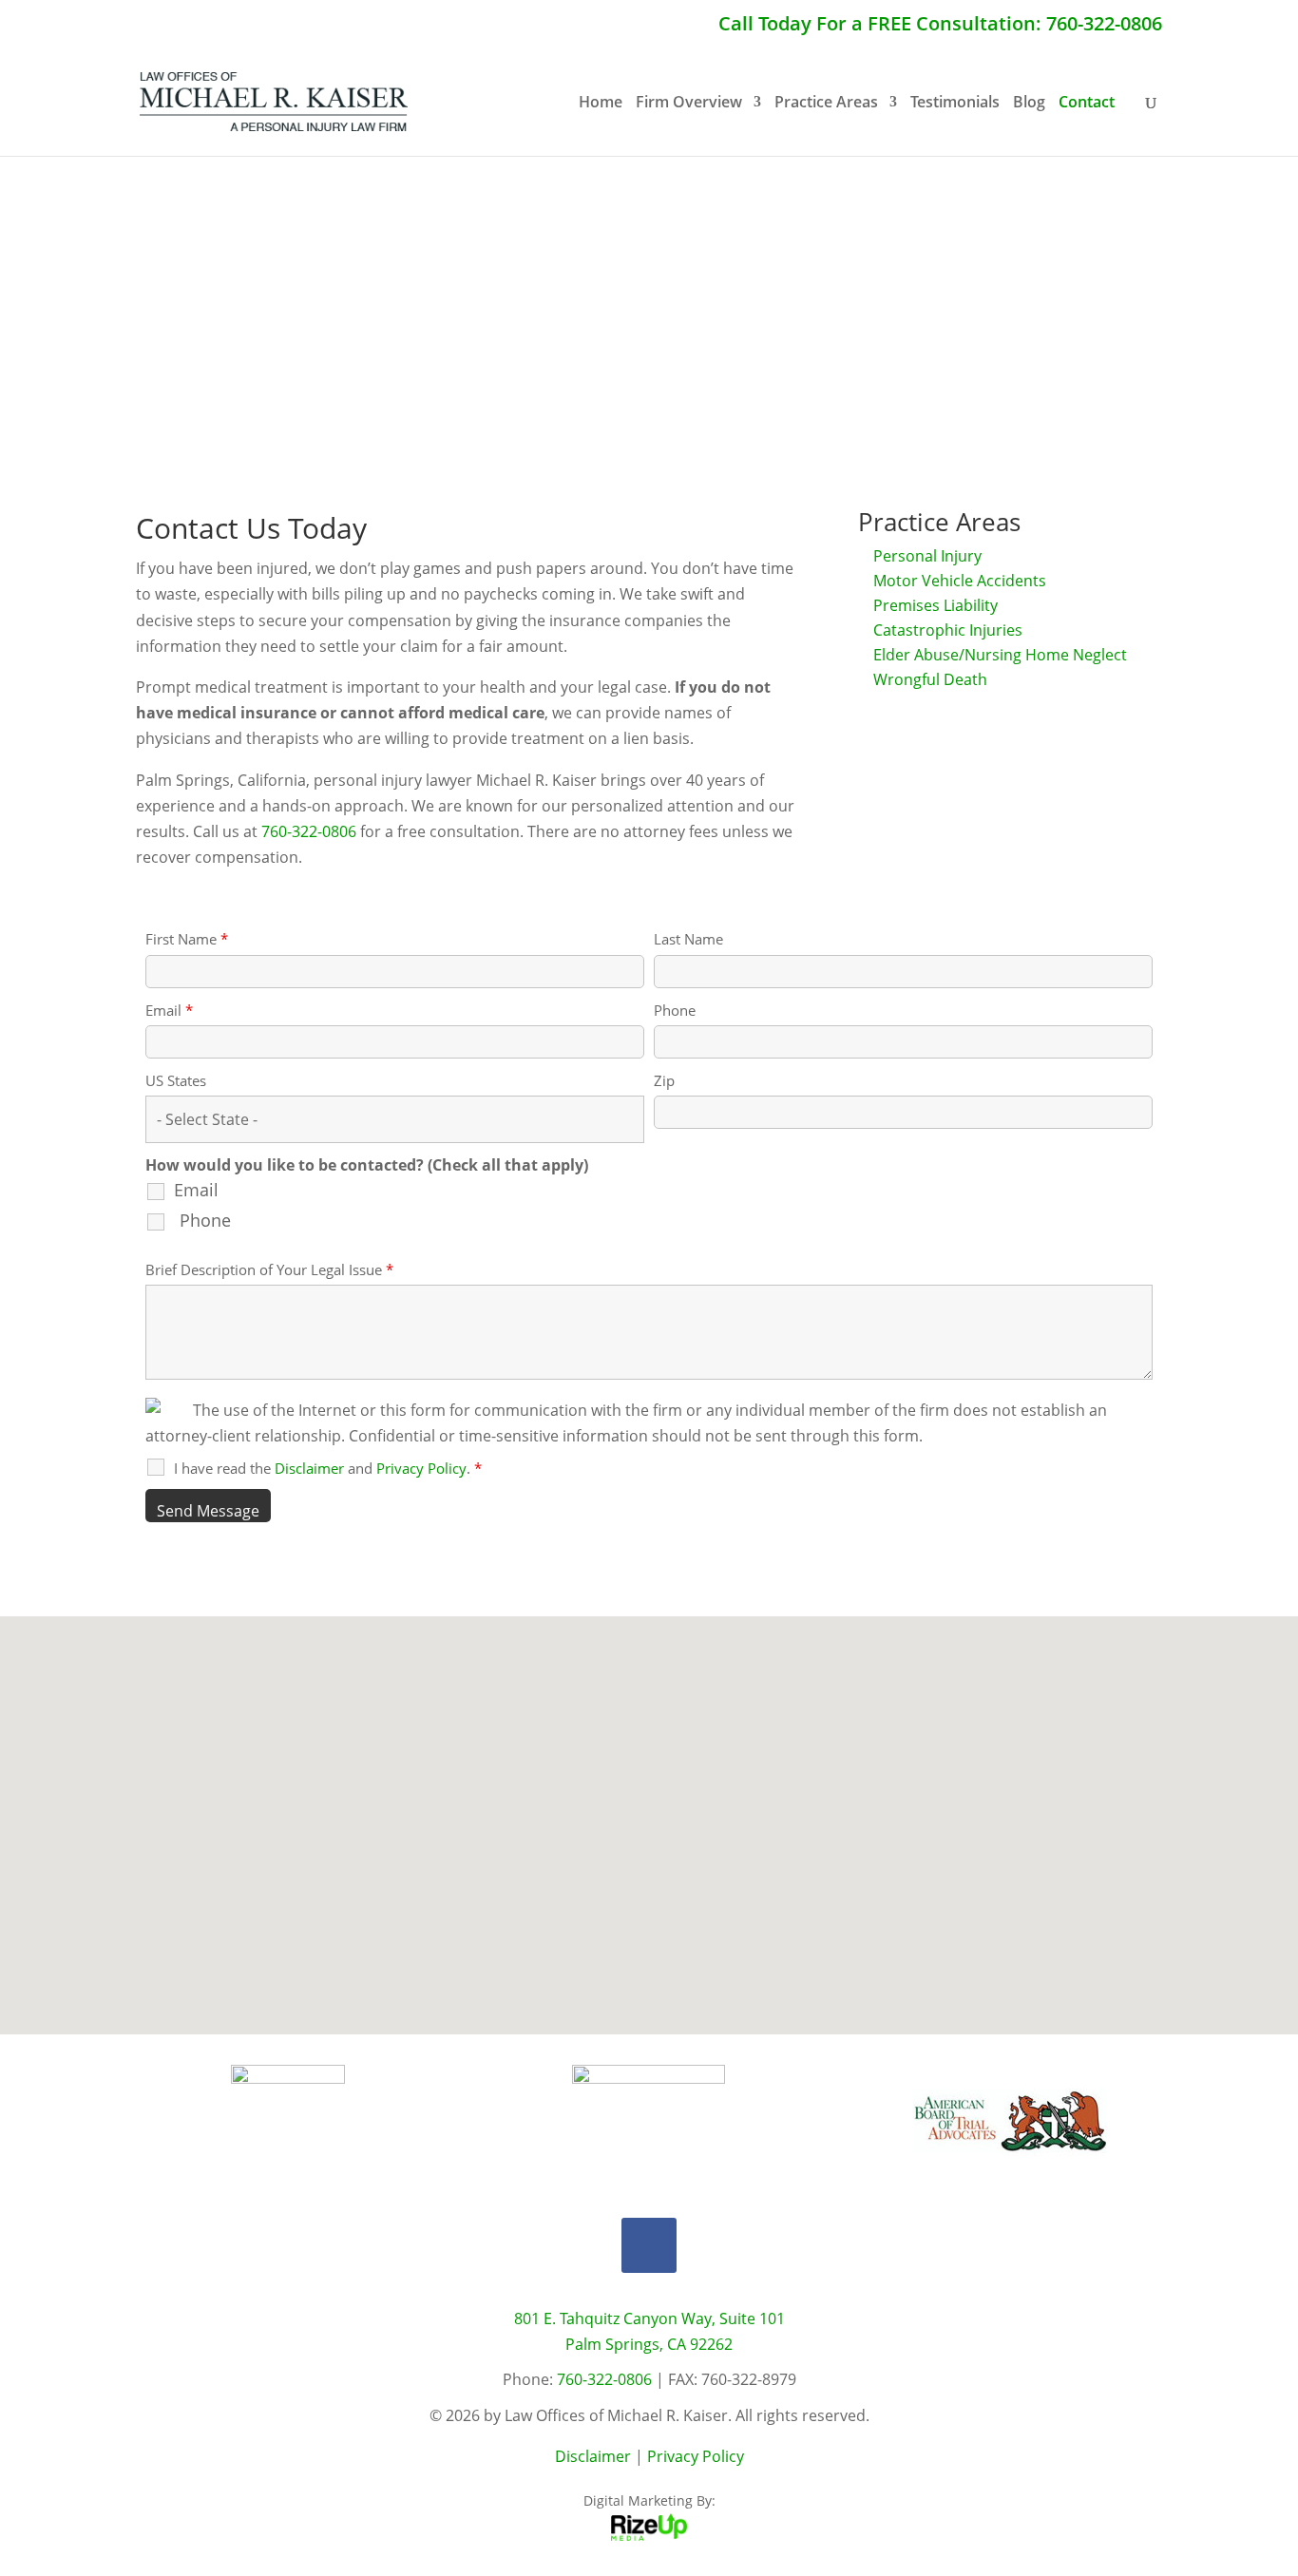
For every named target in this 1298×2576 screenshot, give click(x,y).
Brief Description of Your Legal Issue (269, 1269)
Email (169, 1010)
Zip (664, 1080)
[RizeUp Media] (649, 2536)
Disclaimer (593, 2456)
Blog (1029, 104)
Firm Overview (689, 104)
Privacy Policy (696, 2456)
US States (176, 1080)
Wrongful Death (930, 679)
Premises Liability (935, 605)
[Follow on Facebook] (649, 2245)
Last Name (688, 939)
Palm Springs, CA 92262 (649, 2344)
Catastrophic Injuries (948, 630)
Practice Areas (826, 104)
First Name (187, 939)
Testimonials (955, 104)
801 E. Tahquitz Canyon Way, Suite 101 (649, 2318)
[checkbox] (169, 1231)
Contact (1087, 104)
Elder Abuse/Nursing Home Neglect (1000, 655)
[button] (656, 1805)
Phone (675, 1010)
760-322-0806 (309, 831)
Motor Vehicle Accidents (960, 581)
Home (601, 104)
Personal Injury (927, 556)
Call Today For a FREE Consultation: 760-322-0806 (940, 25)
